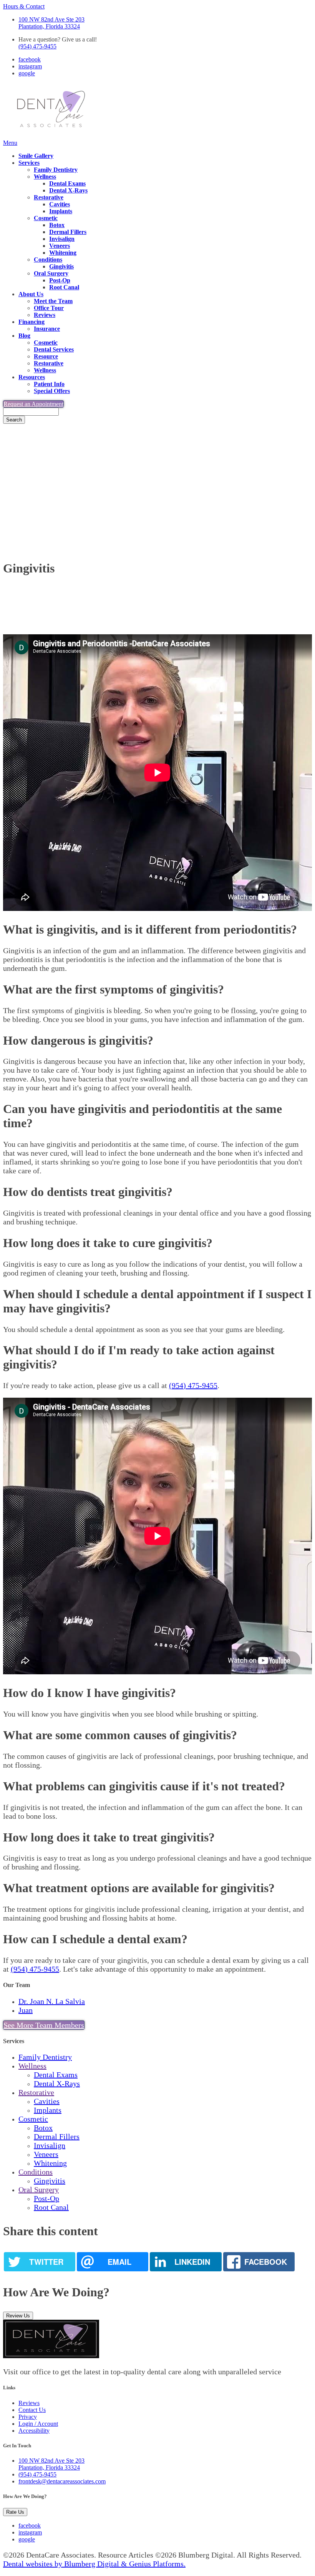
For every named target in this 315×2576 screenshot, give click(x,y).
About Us (31, 294)
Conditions (48, 260)
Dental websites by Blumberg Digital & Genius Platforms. (94, 2564)
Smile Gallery (36, 156)
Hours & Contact (24, 6)
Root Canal (64, 287)
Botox (57, 225)
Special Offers (52, 391)
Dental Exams (67, 183)
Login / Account (38, 2424)
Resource (46, 356)
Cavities (60, 204)
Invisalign (62, 239)
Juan (26, 2010)
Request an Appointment (33, 404)
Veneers (60, 246)
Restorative (49, 197)
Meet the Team (53, 301)
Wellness (45, 177)
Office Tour (49, 308)
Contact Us (32, 2410)
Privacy (28, 2417)
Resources (32, 377)
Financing (31, 322)
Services (29, 163)
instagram (30, 66)
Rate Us (15, 2512)
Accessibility (34, 2431)
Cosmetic (46, 218)
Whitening (63, 253)
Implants (61, 211)
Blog (24, 336)
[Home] (51, 136)
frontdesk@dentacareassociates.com (62, 2481)
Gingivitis (61, 266)
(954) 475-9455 (37, 46)
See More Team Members (44, 2025)
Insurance (47, 329)
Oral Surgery (51, 273)
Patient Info (49, 384)
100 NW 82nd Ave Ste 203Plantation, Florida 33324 (51, 23)
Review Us (18, 2316)
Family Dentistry (56, 170)
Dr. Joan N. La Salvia (52, 2001)
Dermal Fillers (68, 232)
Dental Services (54, 349)
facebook (30, 59)
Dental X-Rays (68, 190)
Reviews (45, 315)
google (27, 73)
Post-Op (60, 280)
